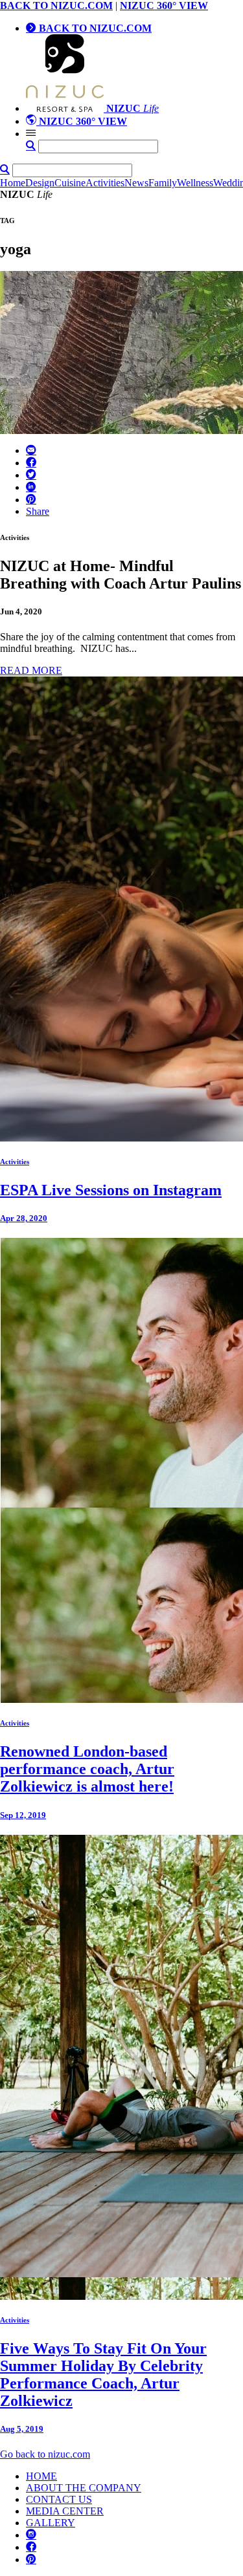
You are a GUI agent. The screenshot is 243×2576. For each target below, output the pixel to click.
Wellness (195, 183)
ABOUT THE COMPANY (84, 2488)
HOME (41, 2476)
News (136, 183)
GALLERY (51, 2523)
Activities (105, 183)
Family (163, 183)
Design (40, 183)
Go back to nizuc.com (45, 2454)
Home (13, 183)
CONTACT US (59, 2499)
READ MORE (31, 670)
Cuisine (70, 183)
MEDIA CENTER (65, 2511)
